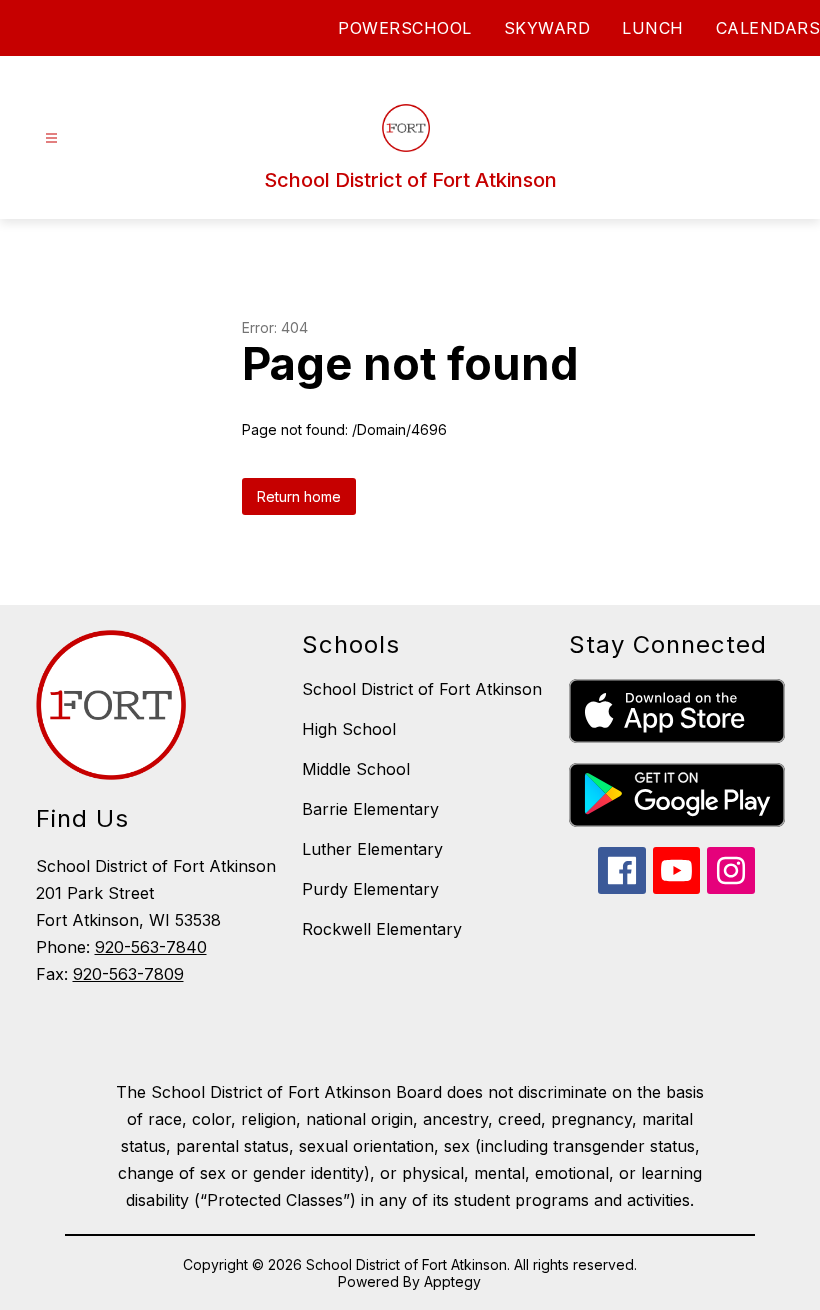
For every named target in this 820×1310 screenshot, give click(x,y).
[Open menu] (51, 138)
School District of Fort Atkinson (422, 689)
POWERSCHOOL (405, 28)
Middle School (356, 769)
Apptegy (452, 1281)
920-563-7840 (151, 947)
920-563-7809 (128, 974)
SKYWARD (547, 28)
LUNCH (653, 28)
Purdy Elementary (370, 889)
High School (349, 729)
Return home (299, 496)
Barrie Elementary (370, 809)
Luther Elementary (372, 849)
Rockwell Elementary (382, 929)
